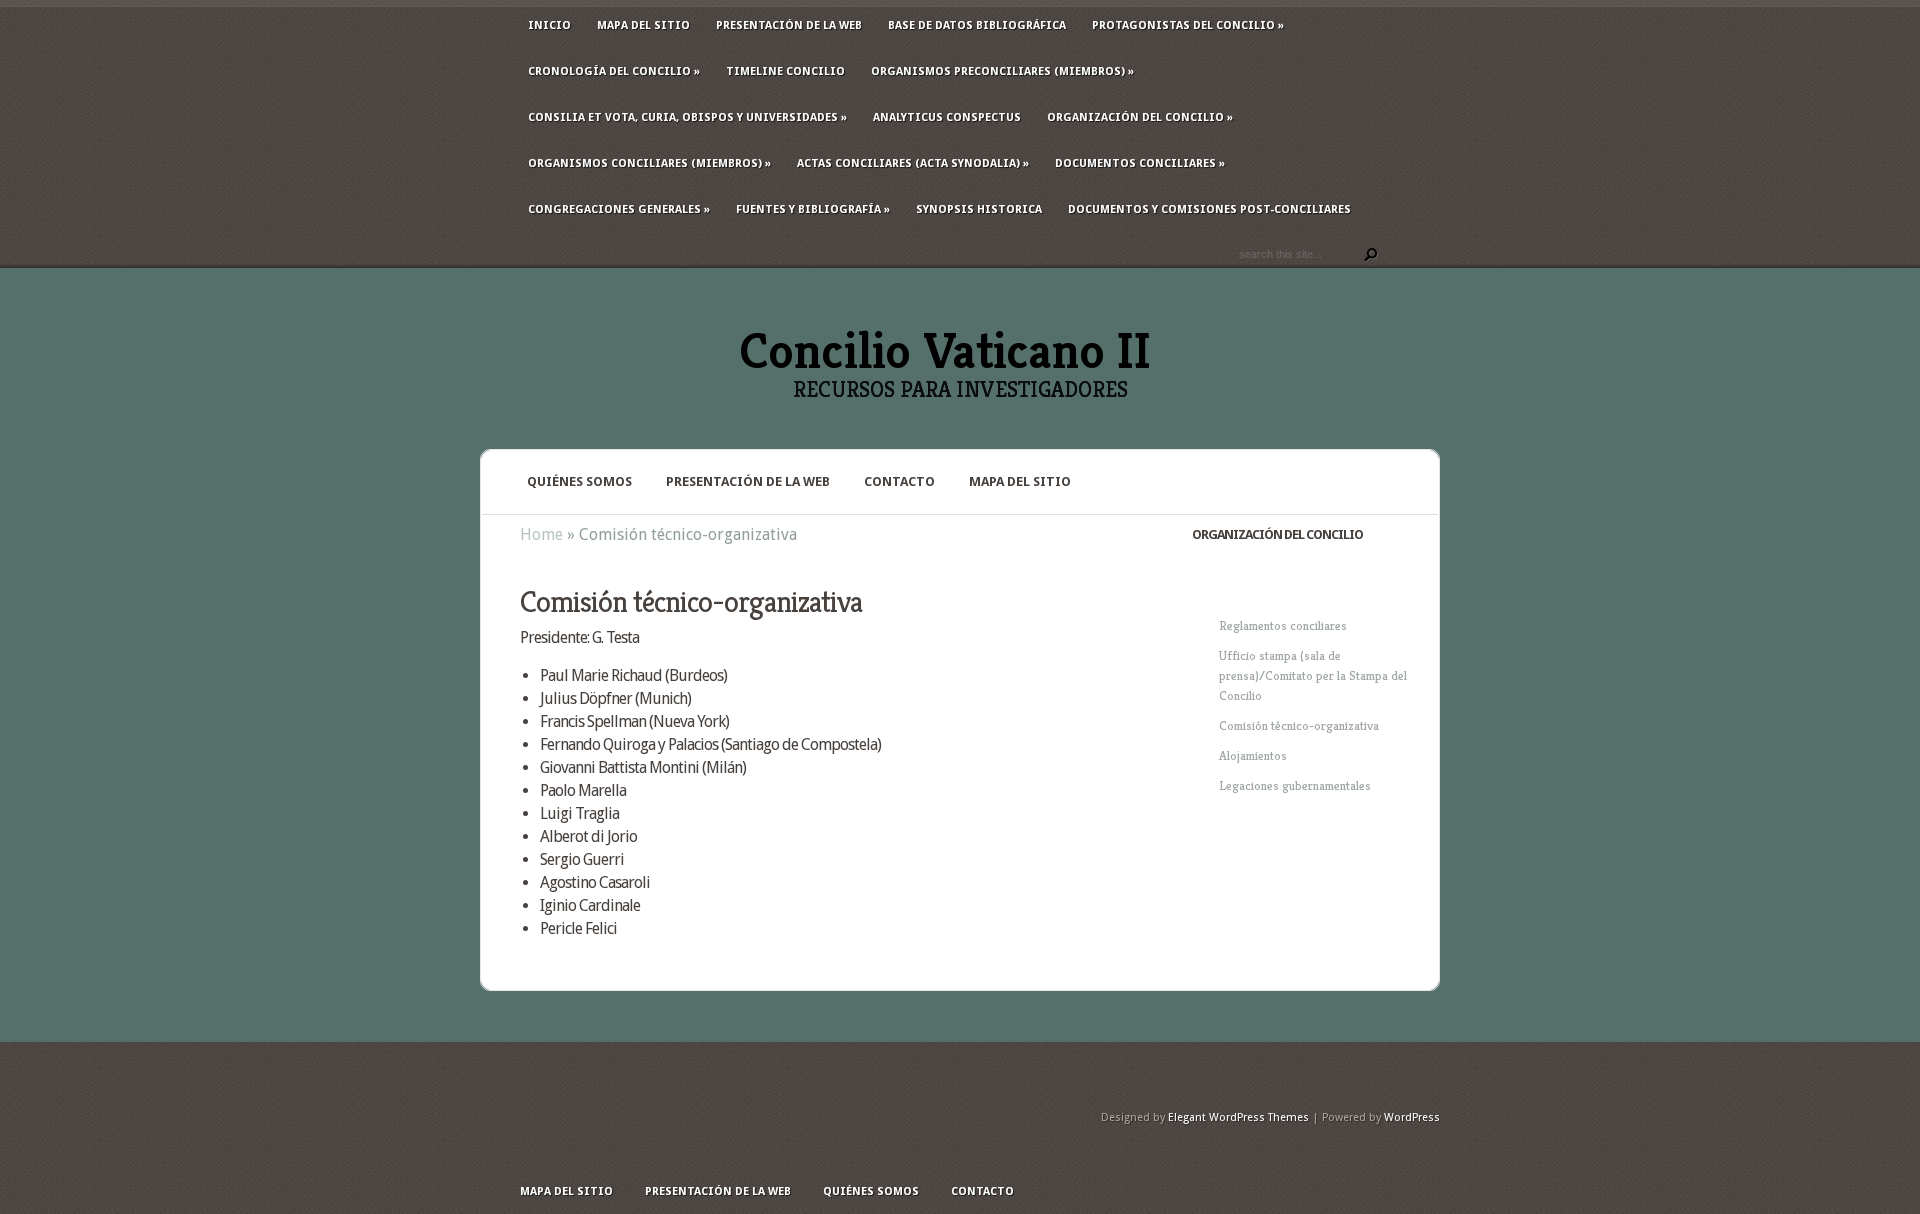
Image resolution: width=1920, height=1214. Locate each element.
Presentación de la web (789, 25)
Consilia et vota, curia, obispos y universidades (687, 117)
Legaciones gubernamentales (1295, 785)
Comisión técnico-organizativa (1299, 725)
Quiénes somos (579, 481)
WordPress (1412, 1117)
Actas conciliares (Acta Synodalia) (913, 163)
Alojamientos (1253, 755)
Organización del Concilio (1140, 117)
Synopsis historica (979, 209)
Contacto (899, 481)
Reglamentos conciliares (1283, 625)
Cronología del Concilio (614, 71)
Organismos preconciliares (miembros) (1002, 71)
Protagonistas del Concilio (1188, 25)
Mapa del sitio (643, 25)
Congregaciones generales (619, 209)
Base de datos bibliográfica (977, 25)
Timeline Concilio (785, 71)
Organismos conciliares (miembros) (649, 163)
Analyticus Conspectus (947, 117)
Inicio (549, 25)
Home (541, 534)
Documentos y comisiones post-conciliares (1209, 209)
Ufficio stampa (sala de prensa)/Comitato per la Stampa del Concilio (1313, 675)
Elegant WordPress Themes (1238, 1117)
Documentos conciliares (1140, 163)
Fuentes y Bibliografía (813, 209)
